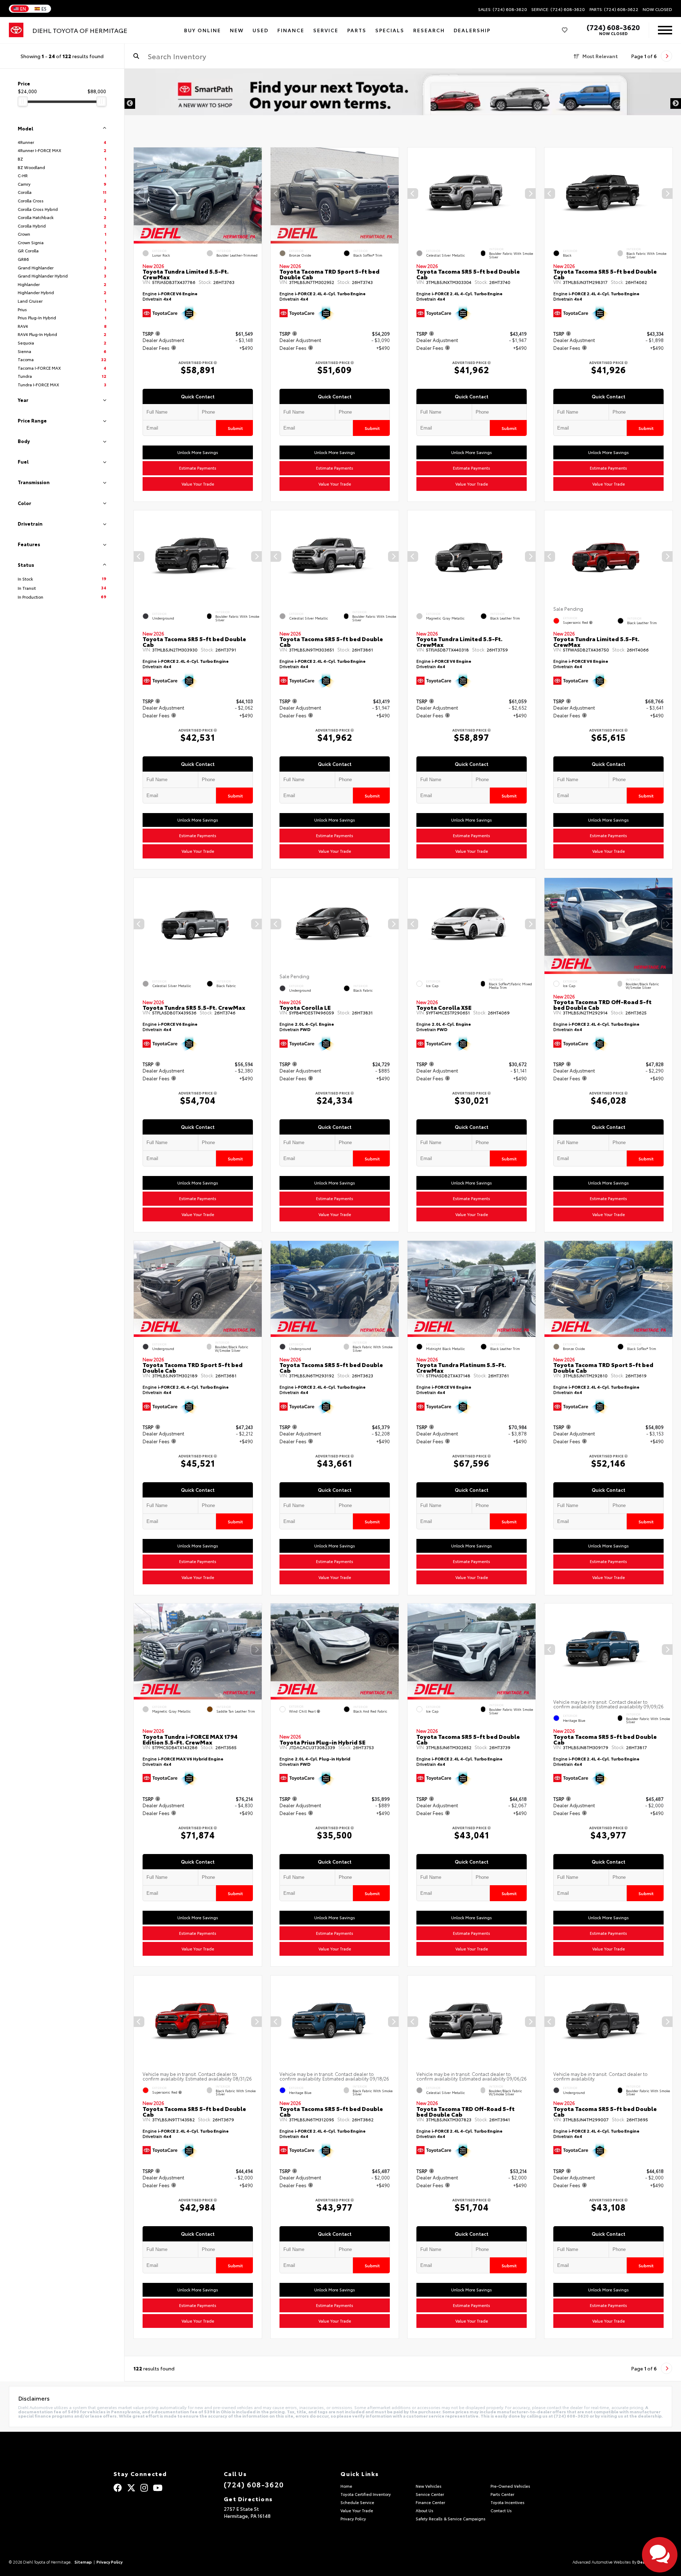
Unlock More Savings (198, 453)
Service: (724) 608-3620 (558, 9)
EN (23, 9)
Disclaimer (658, 81)
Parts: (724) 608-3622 (614, 9)
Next (676, 103)
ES (44, 9)
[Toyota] (16, 30)
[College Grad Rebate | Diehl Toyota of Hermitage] (403, 103)
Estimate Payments (198, 468)
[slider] (23, 101)
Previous (130, 103)
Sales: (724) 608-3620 (503, 9)
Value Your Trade (198, 484)
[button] (256, 194)
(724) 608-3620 (613, 27)
